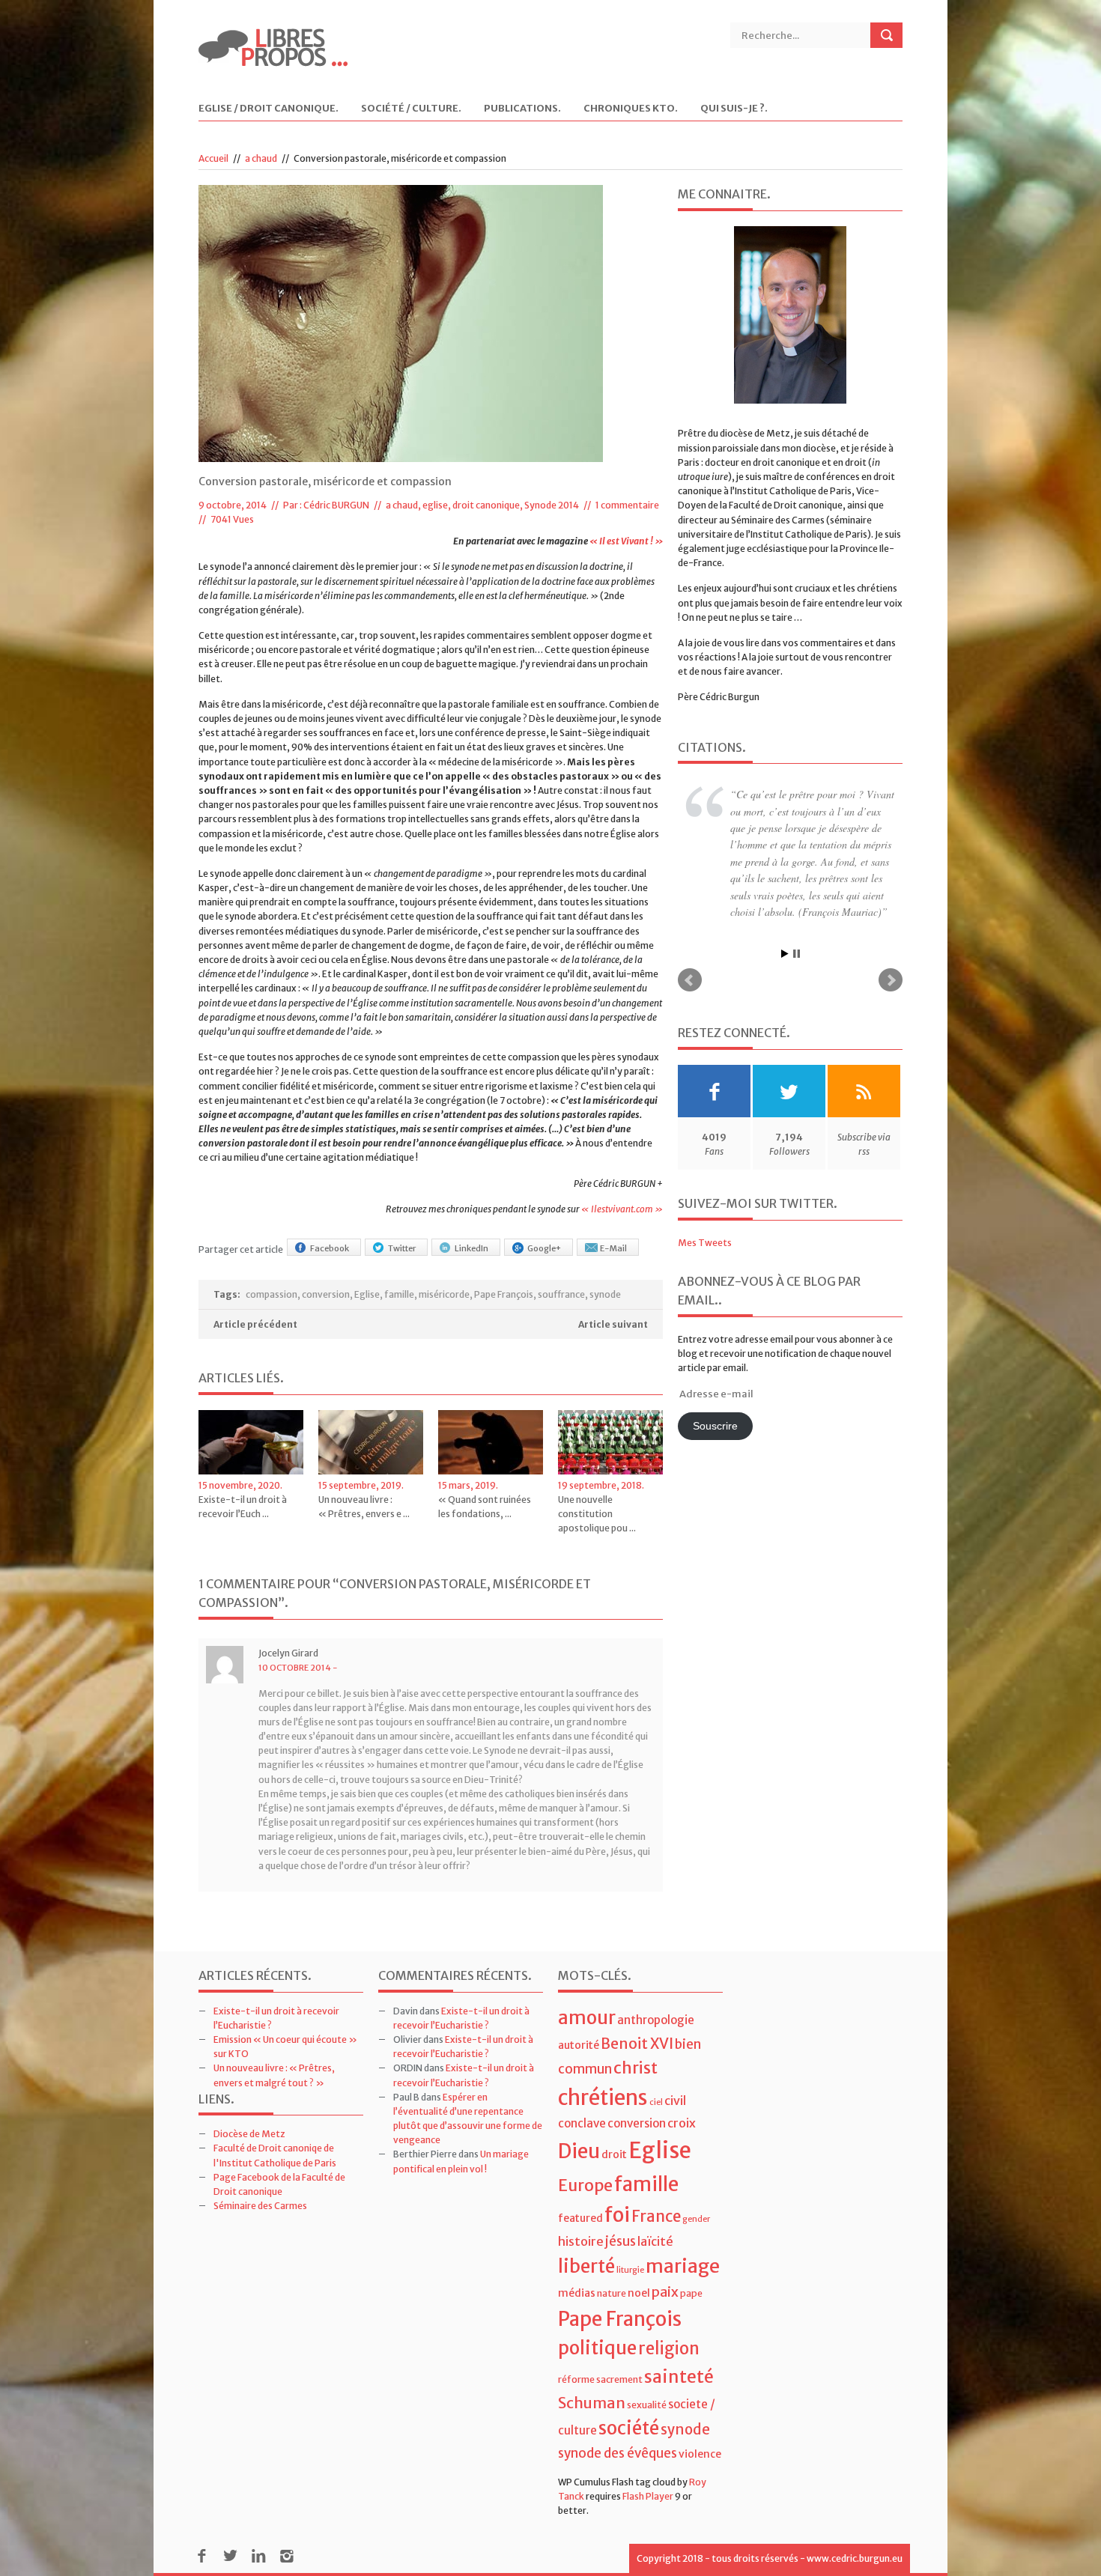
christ (636, 2068)
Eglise (367, 1294)
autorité (579, 2045)
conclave (582, 2123)
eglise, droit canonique (471, 505)
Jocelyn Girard (288, 1653)
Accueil (213, 158)
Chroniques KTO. (631, 109)
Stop (797, 891)
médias (577, 2293)
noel (639, 2293)
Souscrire (715, 1363)
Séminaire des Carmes (260, 2206)
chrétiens (603, 2097)
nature (612, 2293)
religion (669, 2348)
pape (691, 2293)
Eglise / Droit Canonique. (269, 109)
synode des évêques (618, 2453)
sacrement (619, 2379)
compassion (272, 1294)
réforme (576, 2379)
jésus (621, 2241)
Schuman (592, 2403)
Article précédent (255, 1324)
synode (605, 1294)
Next (891, 917)
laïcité (655, 2241)
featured (580, 2218)
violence (700, 2454)
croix (682, 2123)
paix (665, 2292)
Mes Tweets (705, 1179)
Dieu (579, 2151)
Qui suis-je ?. (734, 109)
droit (614, 2154)
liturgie (630, 2270)
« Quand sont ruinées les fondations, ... (485, 1507)
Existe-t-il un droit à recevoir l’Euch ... (243, 1507)
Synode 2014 (552, 505)
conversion (326, 1294)
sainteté (679, 2376)
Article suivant (613, 1324)
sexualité (647, 2405)
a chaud (261, 158)
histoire (581, 2241)
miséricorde (444, 1294)
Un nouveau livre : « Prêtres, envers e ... (364, 1507)
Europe (585, 2185)
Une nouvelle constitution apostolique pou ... (597, 1514)
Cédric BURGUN (336, 505)
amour (587, 2018)
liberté (586, 2266)
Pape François (504, 1294)
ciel (656, 2102)
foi (617, 2215)
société (629, 2428)
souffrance (561, 1294)
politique (597, 2348)
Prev (690, 917)
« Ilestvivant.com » (622, 1209)
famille (399, 1294)
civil (675, 2100)
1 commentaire (627, 505)
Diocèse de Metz (249, 2134)
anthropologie (656, 2020)
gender (696, 2219)
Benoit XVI (637, 2044)
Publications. (522, 109)
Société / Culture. (411, 109)
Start (785, 891)
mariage (683, 2266)
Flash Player (648, 2496)
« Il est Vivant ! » (626, 541)
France (656, 2217)
